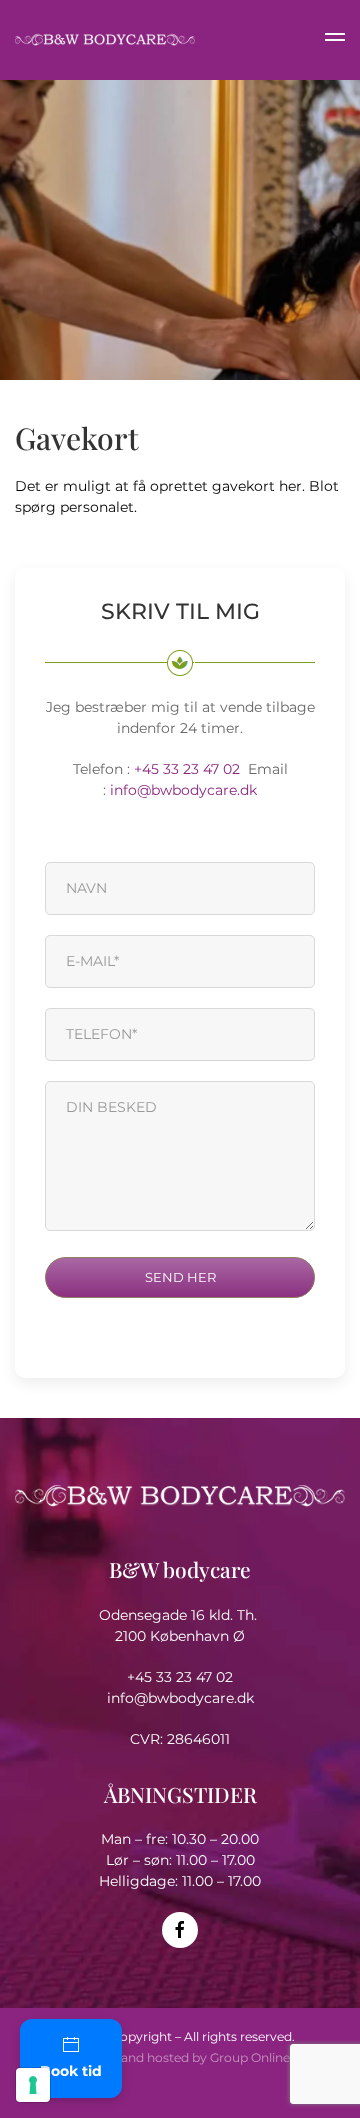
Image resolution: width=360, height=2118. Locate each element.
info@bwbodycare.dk (183, 790)
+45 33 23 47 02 (191, 769)
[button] (335, 40)
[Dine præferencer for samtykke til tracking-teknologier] (33, 2085)
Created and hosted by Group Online (180, 2057)
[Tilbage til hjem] (105, 40)
